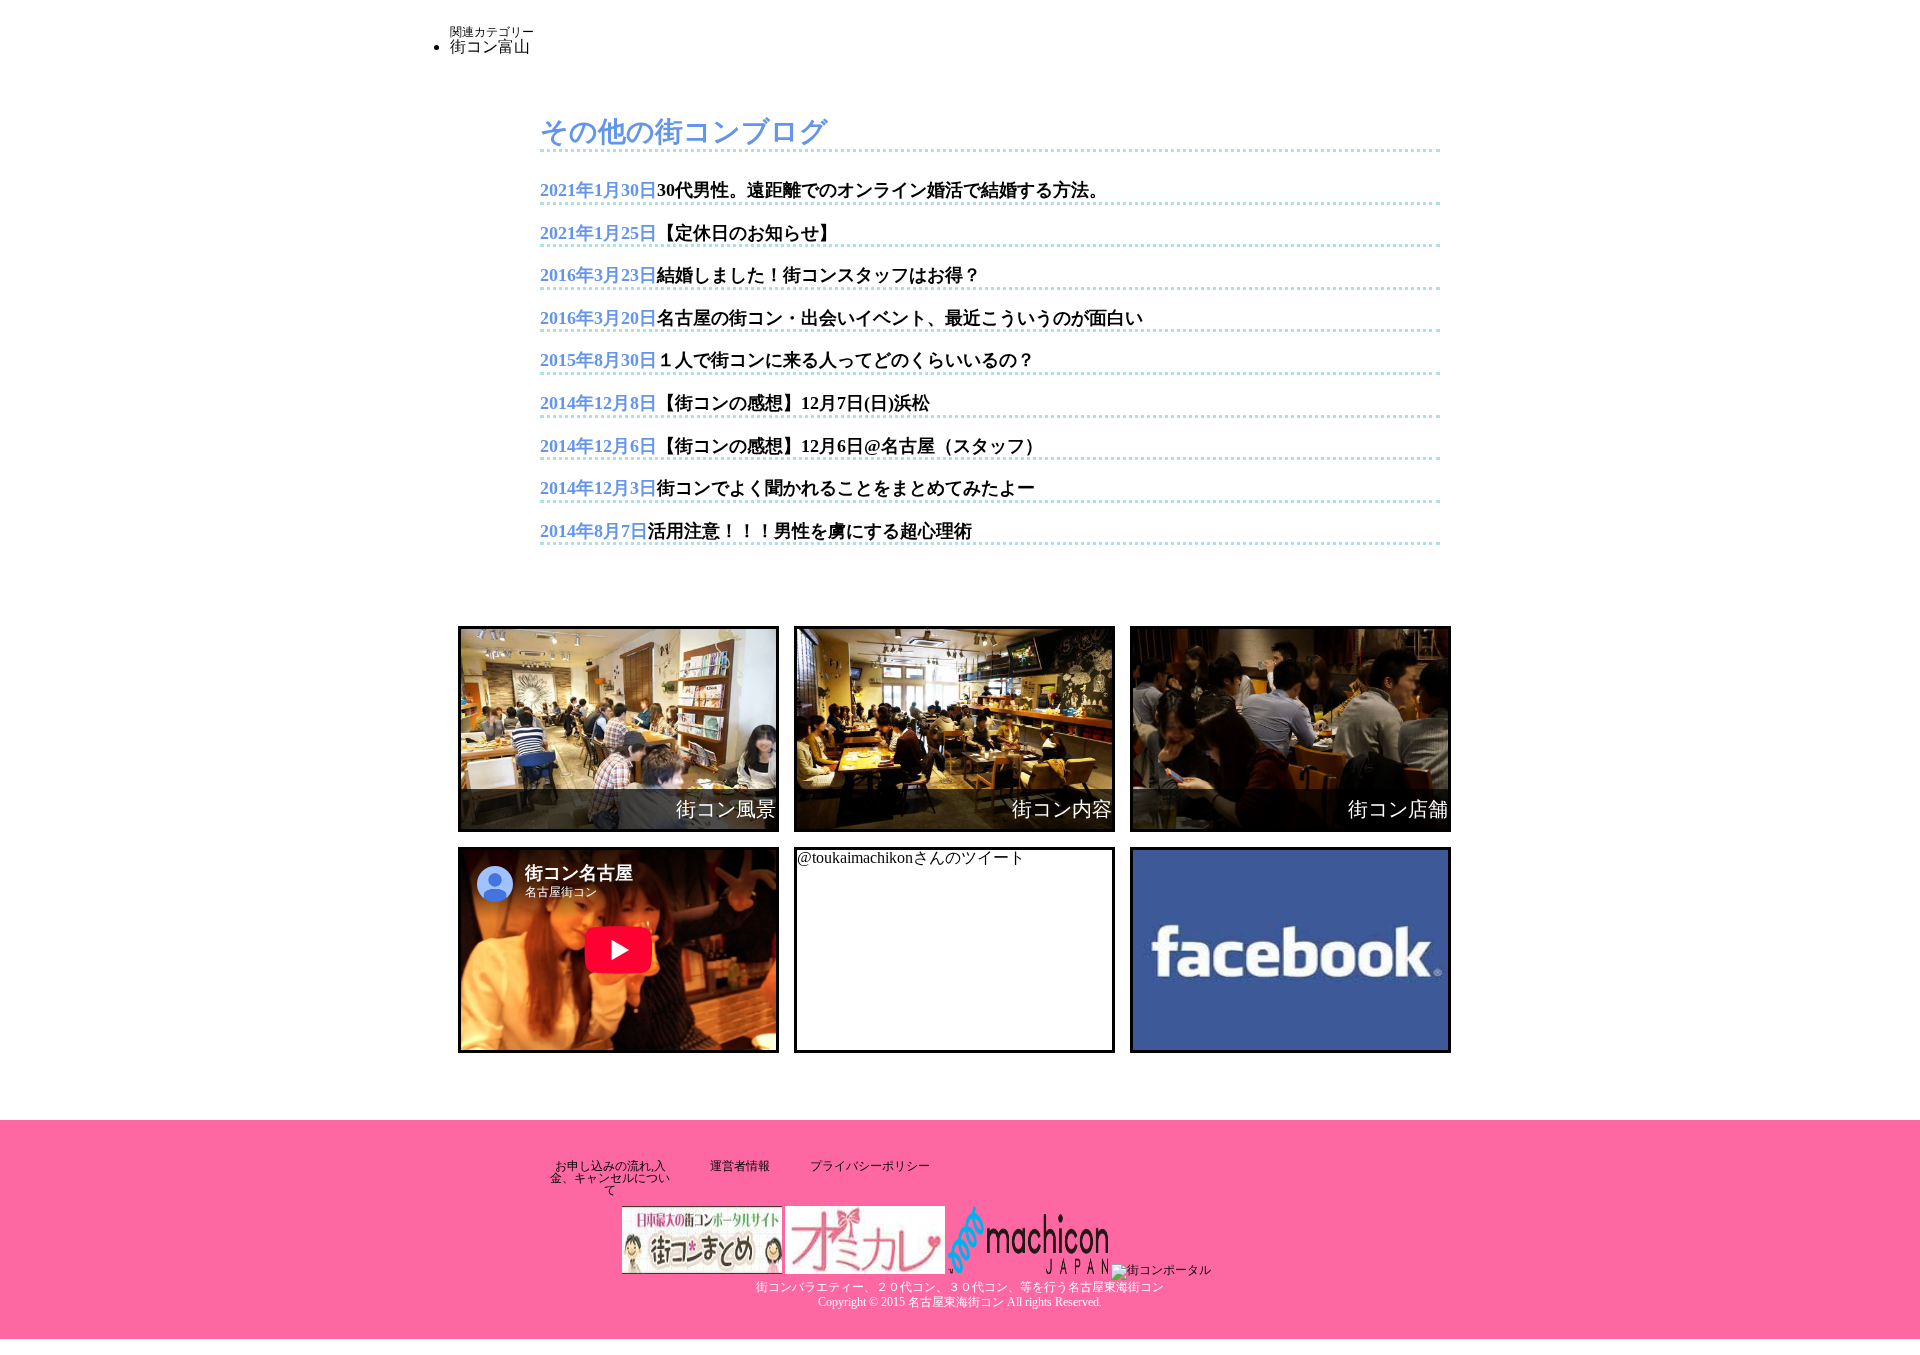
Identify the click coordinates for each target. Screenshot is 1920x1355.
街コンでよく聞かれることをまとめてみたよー (846, 488)
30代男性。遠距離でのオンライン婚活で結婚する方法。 (882, 190)
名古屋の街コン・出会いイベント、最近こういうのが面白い (900, 318)
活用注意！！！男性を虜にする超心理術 (810, 531)
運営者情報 (740, 1166)
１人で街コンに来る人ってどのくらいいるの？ (846, 360)
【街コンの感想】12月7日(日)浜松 (793, 403)
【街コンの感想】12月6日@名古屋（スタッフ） (850, 446)
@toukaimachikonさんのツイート (911, 857)
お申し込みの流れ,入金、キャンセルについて (610, 1178)
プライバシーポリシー (870, 1166)
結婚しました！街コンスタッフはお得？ (819, 275)
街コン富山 (490, 46)
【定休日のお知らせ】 (747, 233)
